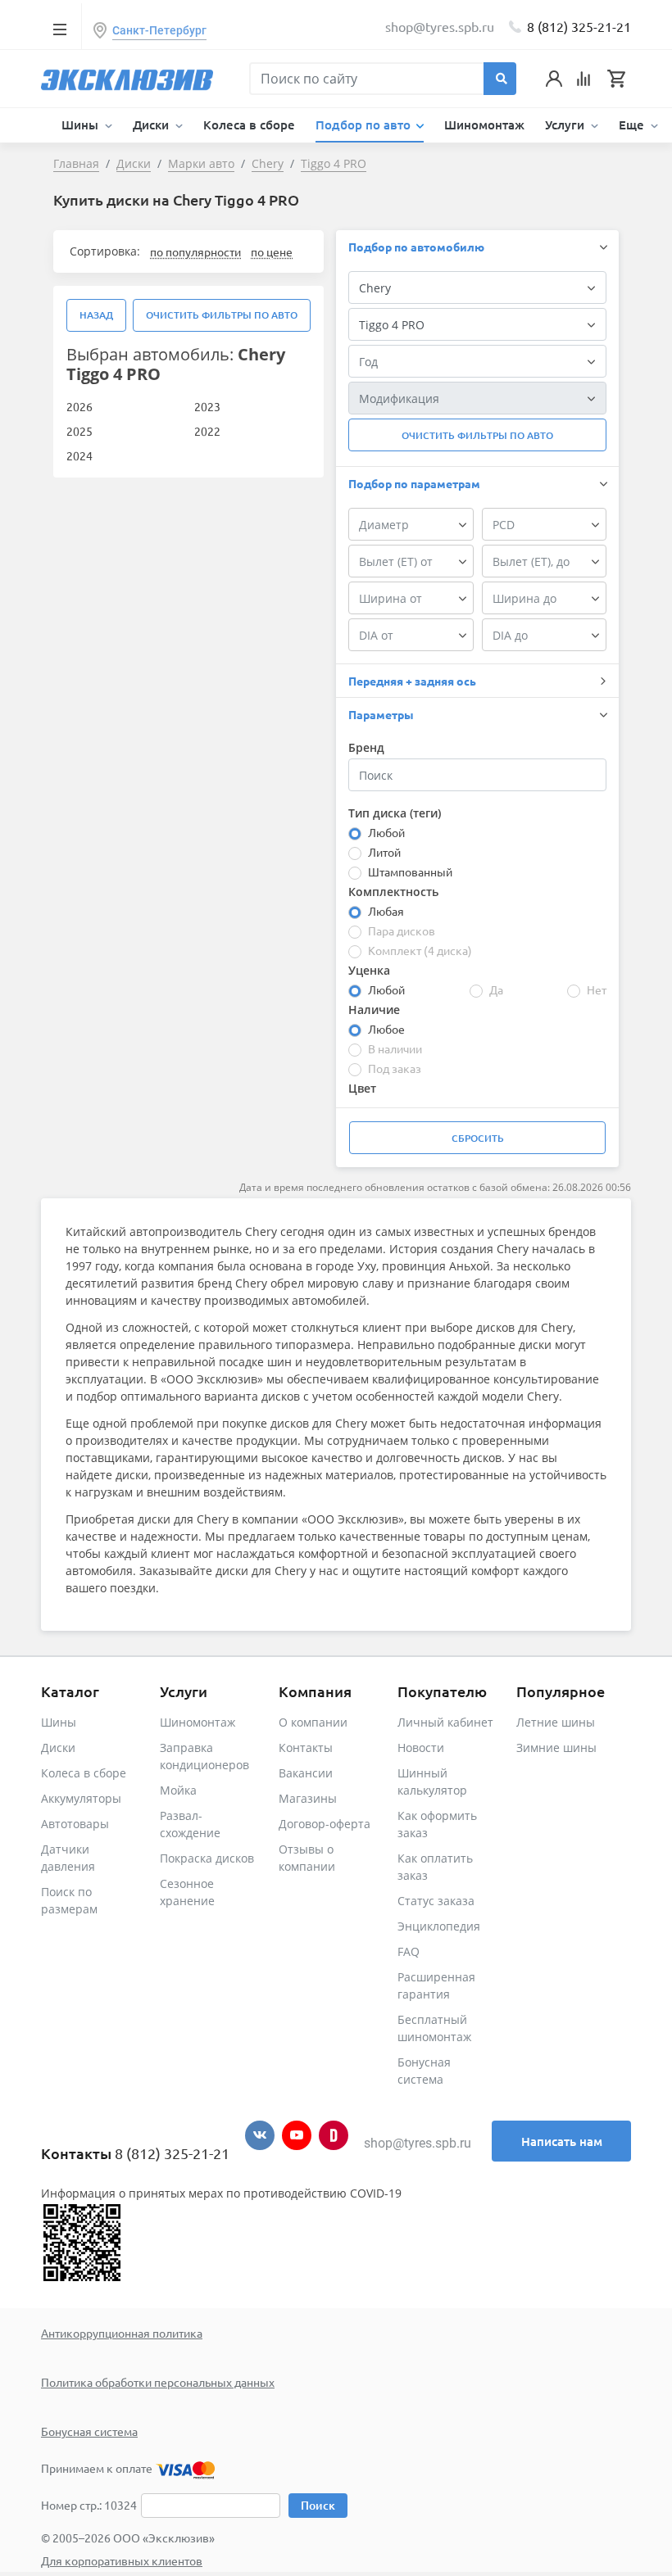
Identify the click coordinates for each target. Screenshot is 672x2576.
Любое (386, 1029)
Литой (384, 852)
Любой (386, 832)
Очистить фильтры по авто (222, 315)
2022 (207, 431)
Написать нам (562, 2141)
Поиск (318, 2505)
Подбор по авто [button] (365, 124)
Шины (59, 1722)
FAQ (409, 1951)
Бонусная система (89, 2431)
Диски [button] (152, 124)
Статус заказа (436, 1901)
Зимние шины (556, 1748)
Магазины (308, 1798)
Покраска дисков (207, 1858)
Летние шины (556, 1722)
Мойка (178, 1790)
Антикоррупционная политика (122, 2333)
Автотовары (75, 1824)
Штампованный (410, 871)
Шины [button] (82, 124)
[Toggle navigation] (59, 29)
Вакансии (306, 1773)
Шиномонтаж (484, 124)
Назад (96, 315)
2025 (79, 431)
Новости (421, 1748)
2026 (79, 406)
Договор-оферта (325, 1824)
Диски (58, 1748)
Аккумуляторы (81, 1798)
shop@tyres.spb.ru (418, 2143)
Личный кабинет (445, 1722)
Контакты (306, 1748)
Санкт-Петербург (159, 30)
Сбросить (478, 1138)
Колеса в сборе (249, 124)
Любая (386, 911)
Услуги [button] (566, 124)
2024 (79, 455)
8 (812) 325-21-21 (579, 26)
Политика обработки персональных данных (158, 2382)
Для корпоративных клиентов (122, 2560)
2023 (207, 406)
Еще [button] (633, 124)
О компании (313, 1722)
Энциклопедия (439, 1926)
